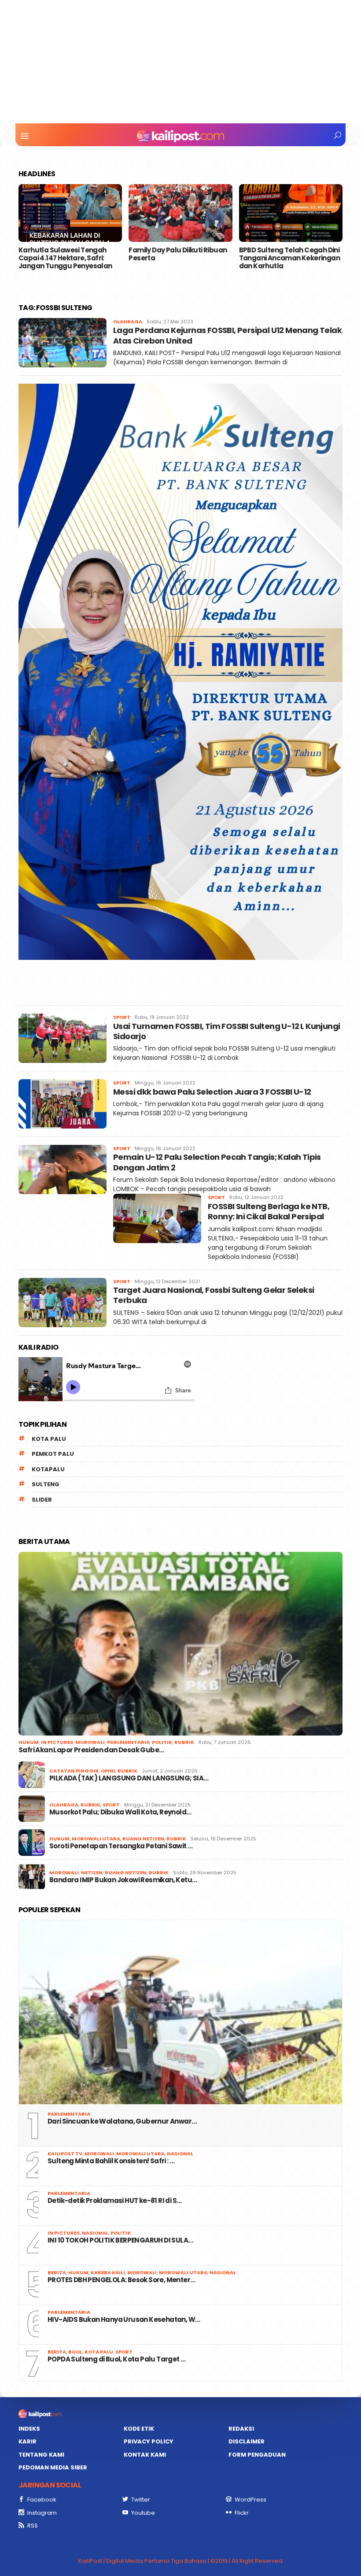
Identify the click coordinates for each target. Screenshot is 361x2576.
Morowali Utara (96, 1839)
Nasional (180, 2154)
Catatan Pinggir (74, 1771)
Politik (162, 1742)
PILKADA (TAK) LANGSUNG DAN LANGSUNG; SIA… (129, 1778)
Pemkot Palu (53, 1454)
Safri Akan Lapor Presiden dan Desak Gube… (91, 1750)
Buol (75, 2352)
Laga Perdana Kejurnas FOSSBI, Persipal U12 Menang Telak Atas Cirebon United (227, 335)
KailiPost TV (65, 2154)
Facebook (42, 2500)
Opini (108, 1771)
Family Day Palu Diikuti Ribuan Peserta (178, 254)
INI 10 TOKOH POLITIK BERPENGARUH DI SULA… (120, 2240)
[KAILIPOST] (180, 136)
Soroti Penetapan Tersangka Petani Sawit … (121, 1846)
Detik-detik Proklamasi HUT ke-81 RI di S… (114, 2201)
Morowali (90, 1742)
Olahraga (128, 322)
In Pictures (57, 1742)
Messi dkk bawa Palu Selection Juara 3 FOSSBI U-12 (212, 1092)
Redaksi (241, 2429)
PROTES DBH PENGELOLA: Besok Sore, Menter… (121, 2280)
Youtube (143, 2513)
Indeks (29, 2429)
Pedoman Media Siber (53, 2467)
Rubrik (184, 1742)
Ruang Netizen (143, 1839)
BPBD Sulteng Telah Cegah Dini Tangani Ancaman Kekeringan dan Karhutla (289, 258)
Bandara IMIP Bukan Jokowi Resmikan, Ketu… (123, 1880)
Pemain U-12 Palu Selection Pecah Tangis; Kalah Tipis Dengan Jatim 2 (217, 1162)
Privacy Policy (149, 2441)
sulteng (46, 1484)
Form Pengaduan (257, 2455)
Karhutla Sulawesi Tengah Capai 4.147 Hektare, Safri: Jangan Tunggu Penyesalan (66, 258)
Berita (57, 2273)
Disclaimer (247, 2441)
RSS (33, 2526)
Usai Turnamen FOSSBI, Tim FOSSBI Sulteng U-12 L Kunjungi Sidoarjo (227, 1031)
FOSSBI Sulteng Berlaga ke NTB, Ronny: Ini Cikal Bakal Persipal (269, 1211)
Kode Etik (139, 2429)
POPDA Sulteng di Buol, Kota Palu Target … (116, 2359)
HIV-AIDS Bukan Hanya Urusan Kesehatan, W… (124, 2320)
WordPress (250, 2500)
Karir (28, 2441)
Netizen (92, 1873)
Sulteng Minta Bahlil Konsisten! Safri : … (111, 2161)
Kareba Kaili (108, 2273)
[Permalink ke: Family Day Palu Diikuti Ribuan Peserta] (180, 213)
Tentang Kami (41, 2455)
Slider (42, 1500)
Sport (122, 1017)
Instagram (42, 2513)
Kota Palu (49, 1439)
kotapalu (48, 1469)
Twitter (141, 2500)
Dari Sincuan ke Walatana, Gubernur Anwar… (122, 2121)
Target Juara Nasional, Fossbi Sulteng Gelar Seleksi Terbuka (214, 1295)
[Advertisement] (180, 62)
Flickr (242, 2513)
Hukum (29, 1742)
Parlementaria (128, 1742)
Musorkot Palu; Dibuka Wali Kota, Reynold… (120, 1812)
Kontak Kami (145, 2455)
